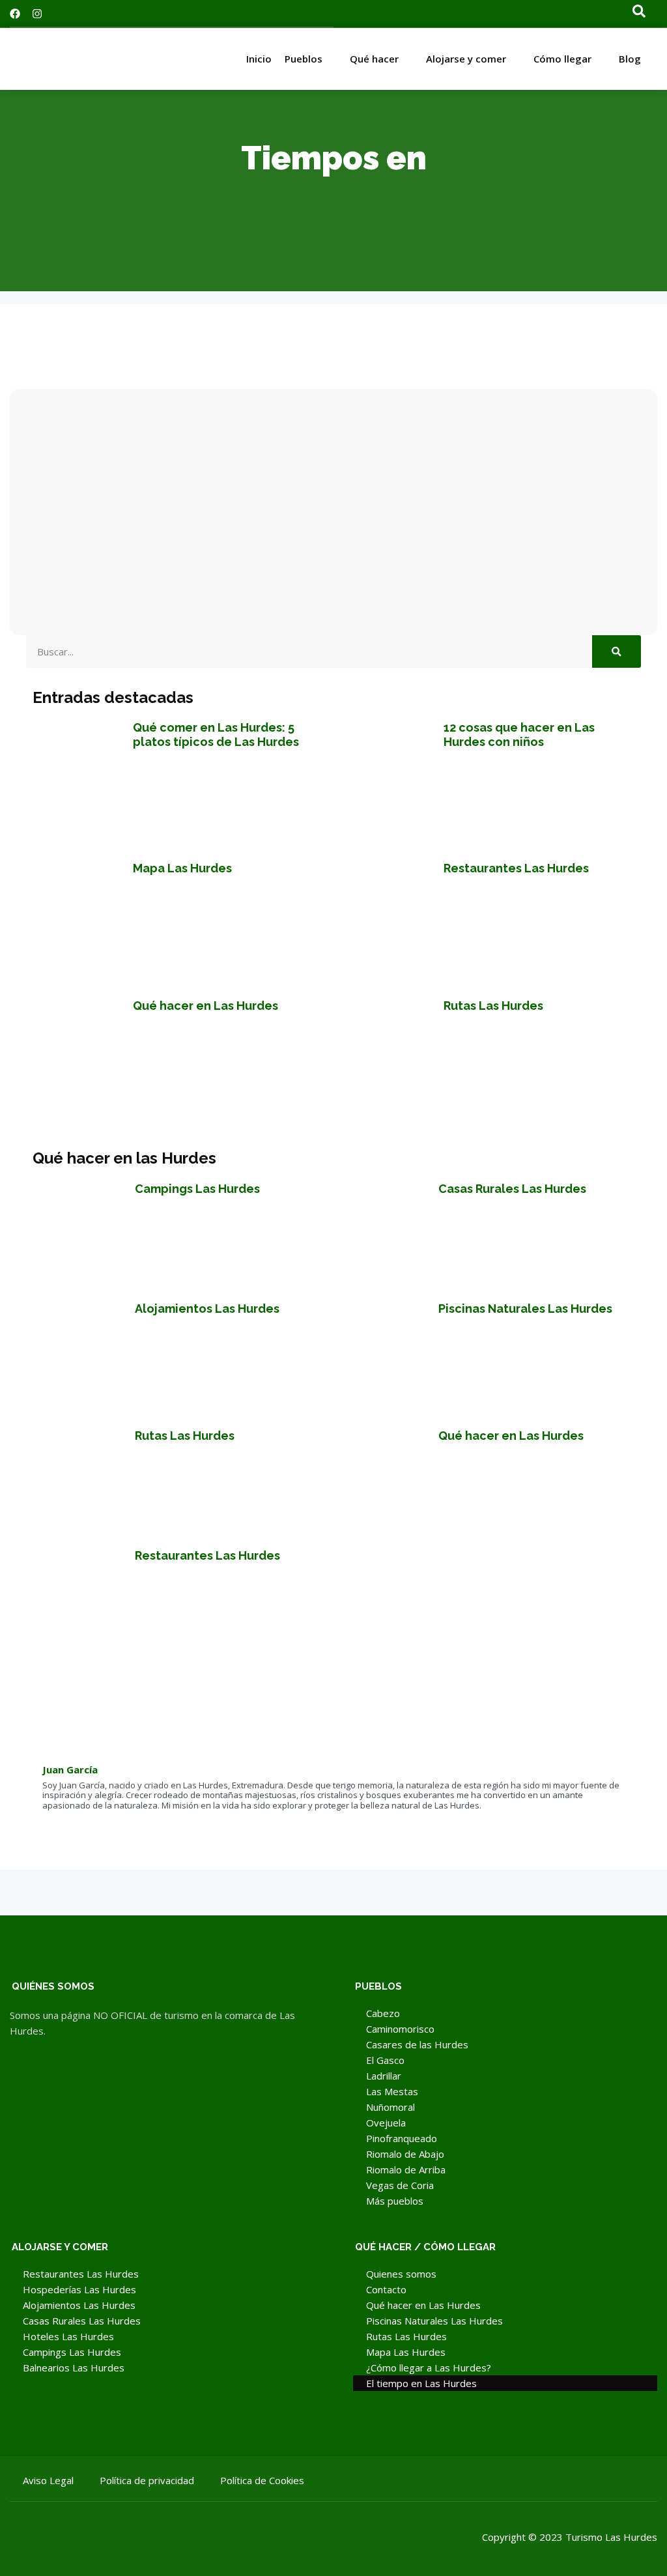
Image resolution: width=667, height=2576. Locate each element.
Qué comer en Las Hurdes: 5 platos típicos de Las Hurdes (216, 735)
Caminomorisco (400, 2029)
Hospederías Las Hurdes (79, 2289)
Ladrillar (384, 2076)
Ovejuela (386, 2123)
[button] (635, 14)
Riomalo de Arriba (406, 2169)
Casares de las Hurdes (417, 2044)
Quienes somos (401, 2274)
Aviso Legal (48, 2480)
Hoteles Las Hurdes (68, 2336)
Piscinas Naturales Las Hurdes (525, 1309)
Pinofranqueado (402, 2138)
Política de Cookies (262, 2480)
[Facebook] (15, 14)
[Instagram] (37, 14)
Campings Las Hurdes (197, 1189)
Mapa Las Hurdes (182, 868)
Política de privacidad (147, 2480)
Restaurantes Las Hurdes (516, 868)
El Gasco (385, 2060)
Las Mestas (392, 2091)
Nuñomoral (390, 2107)
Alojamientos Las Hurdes (207, 1309)
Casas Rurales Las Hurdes (512, 1189)
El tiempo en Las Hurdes (421, 2383)
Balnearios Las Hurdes (74, 2368)
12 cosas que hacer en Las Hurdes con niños (519, 735)
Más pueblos (395, 2201)
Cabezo (383, 2013)
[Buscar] (617, 651)
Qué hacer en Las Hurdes (206, 1006)
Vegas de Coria (400, 2185)
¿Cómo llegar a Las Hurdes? (429, 2368)
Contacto (386, 2289)
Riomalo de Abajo (405, 2154)
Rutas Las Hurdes (493, 1006)
